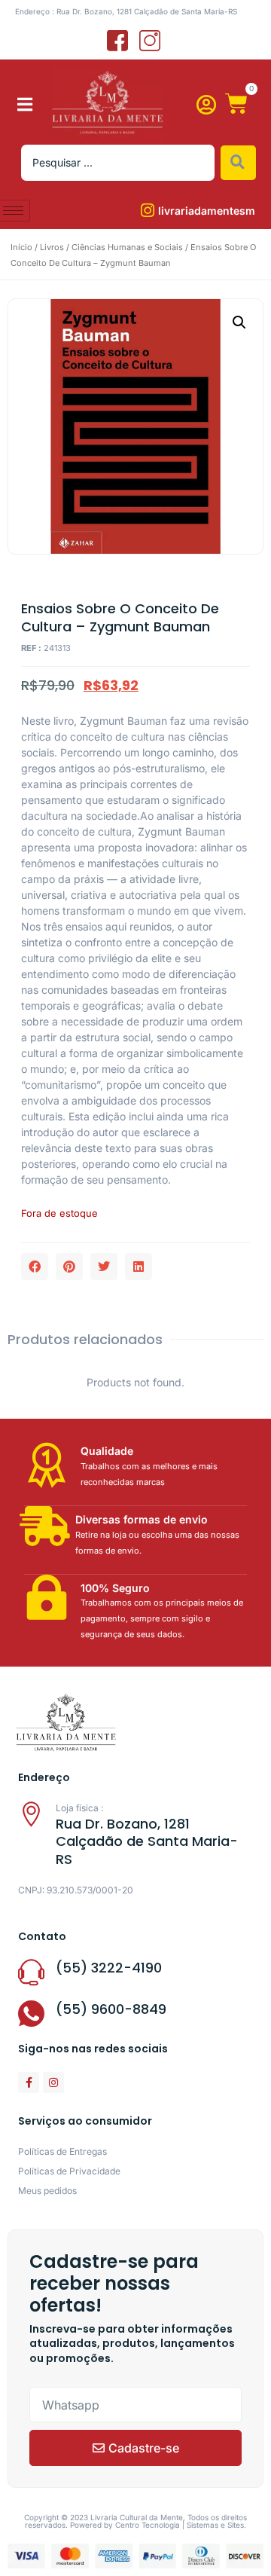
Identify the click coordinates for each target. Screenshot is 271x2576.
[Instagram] (53, 2082)
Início (21, 247)
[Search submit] (238, 163)
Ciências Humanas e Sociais (127, 247)
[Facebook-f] (29, 2082)
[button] (25, 104)
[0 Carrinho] (236, 104)
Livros (52, 247)
